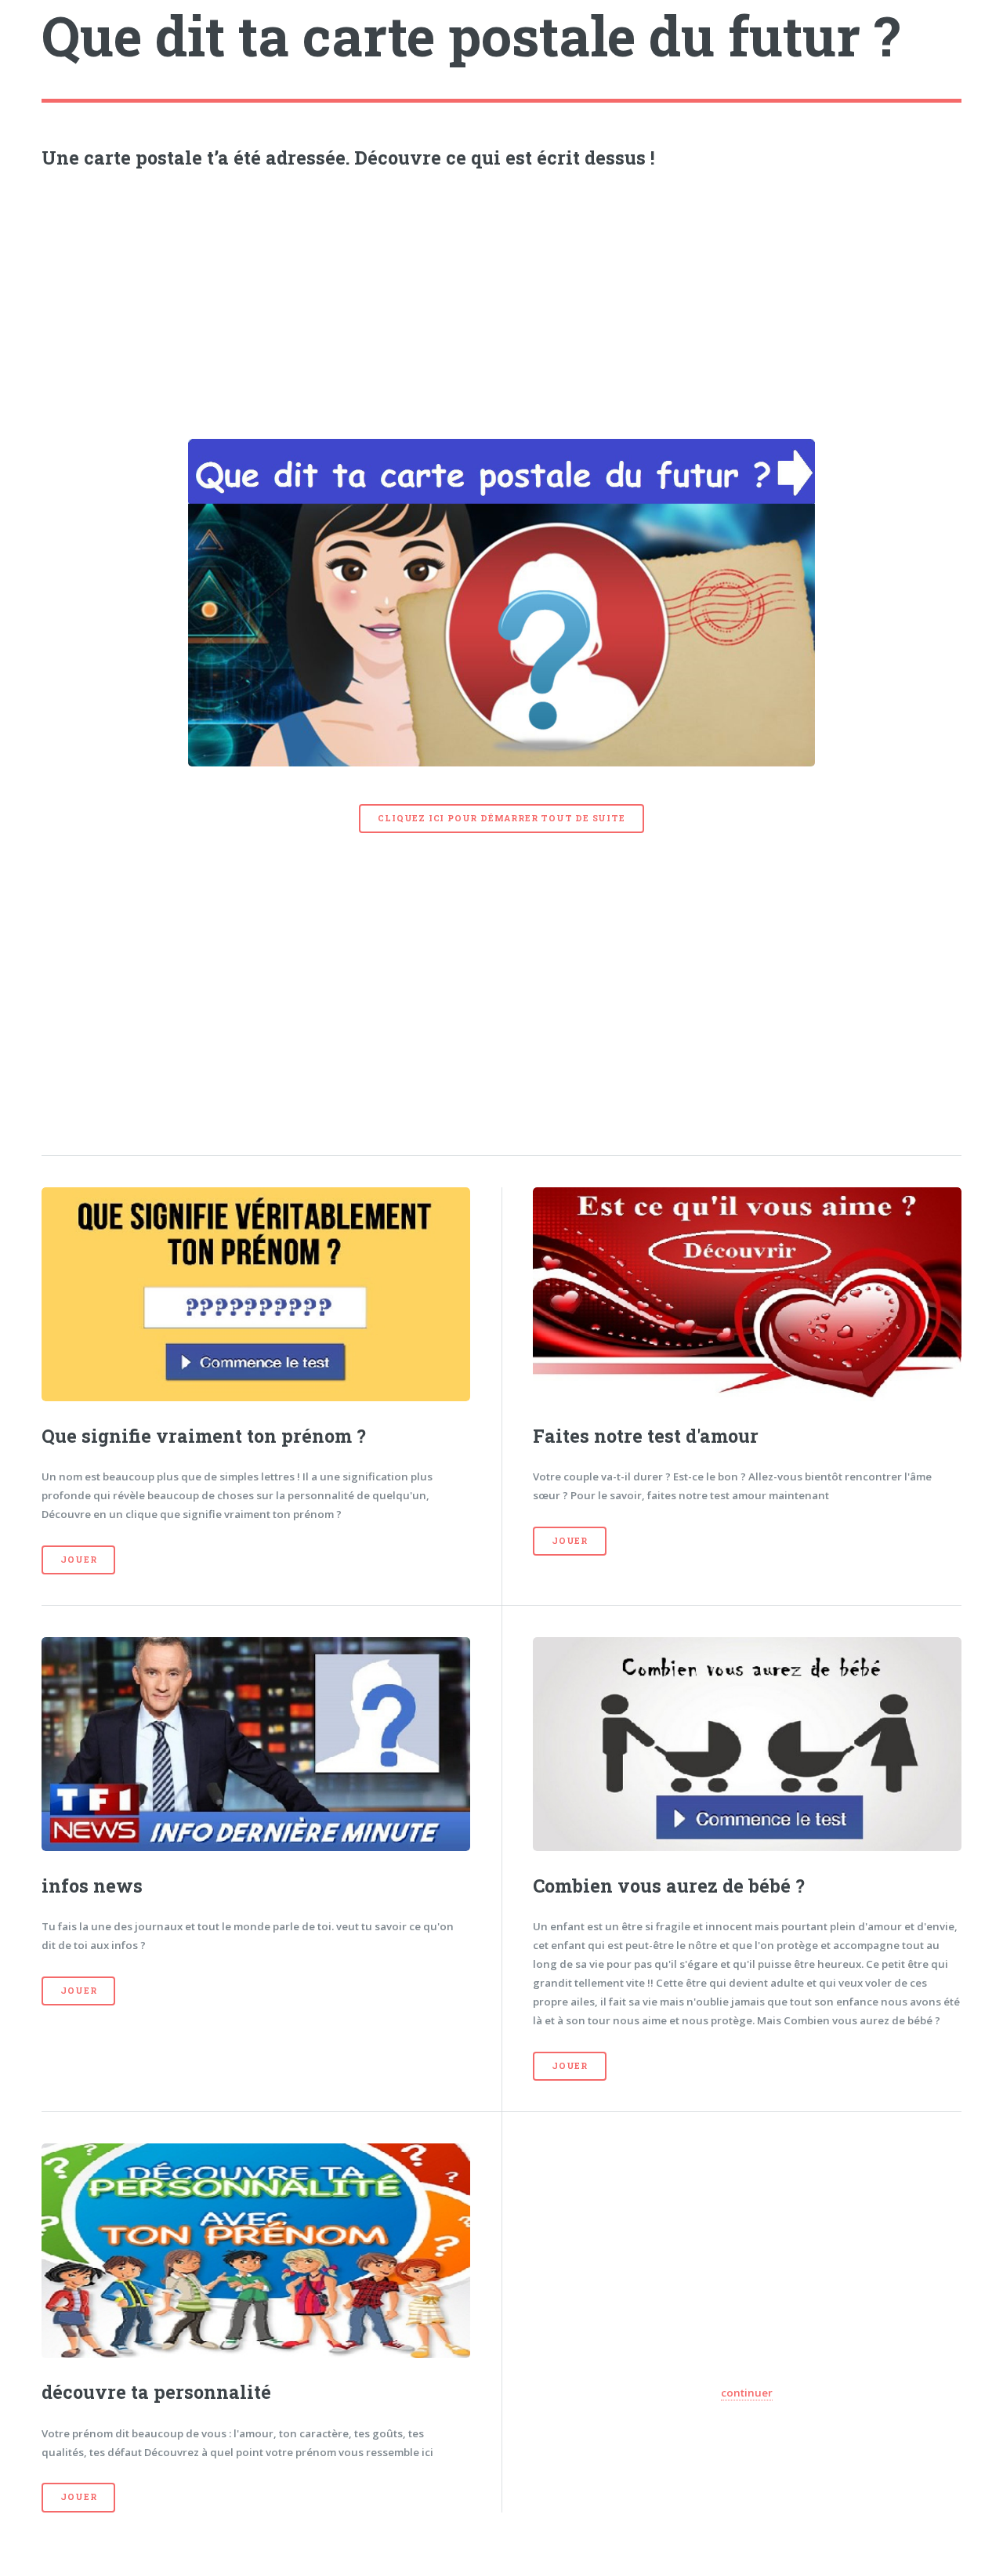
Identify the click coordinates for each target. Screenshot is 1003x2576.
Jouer (78, 1560)
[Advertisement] (502, 300)
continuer (747, 2393)
